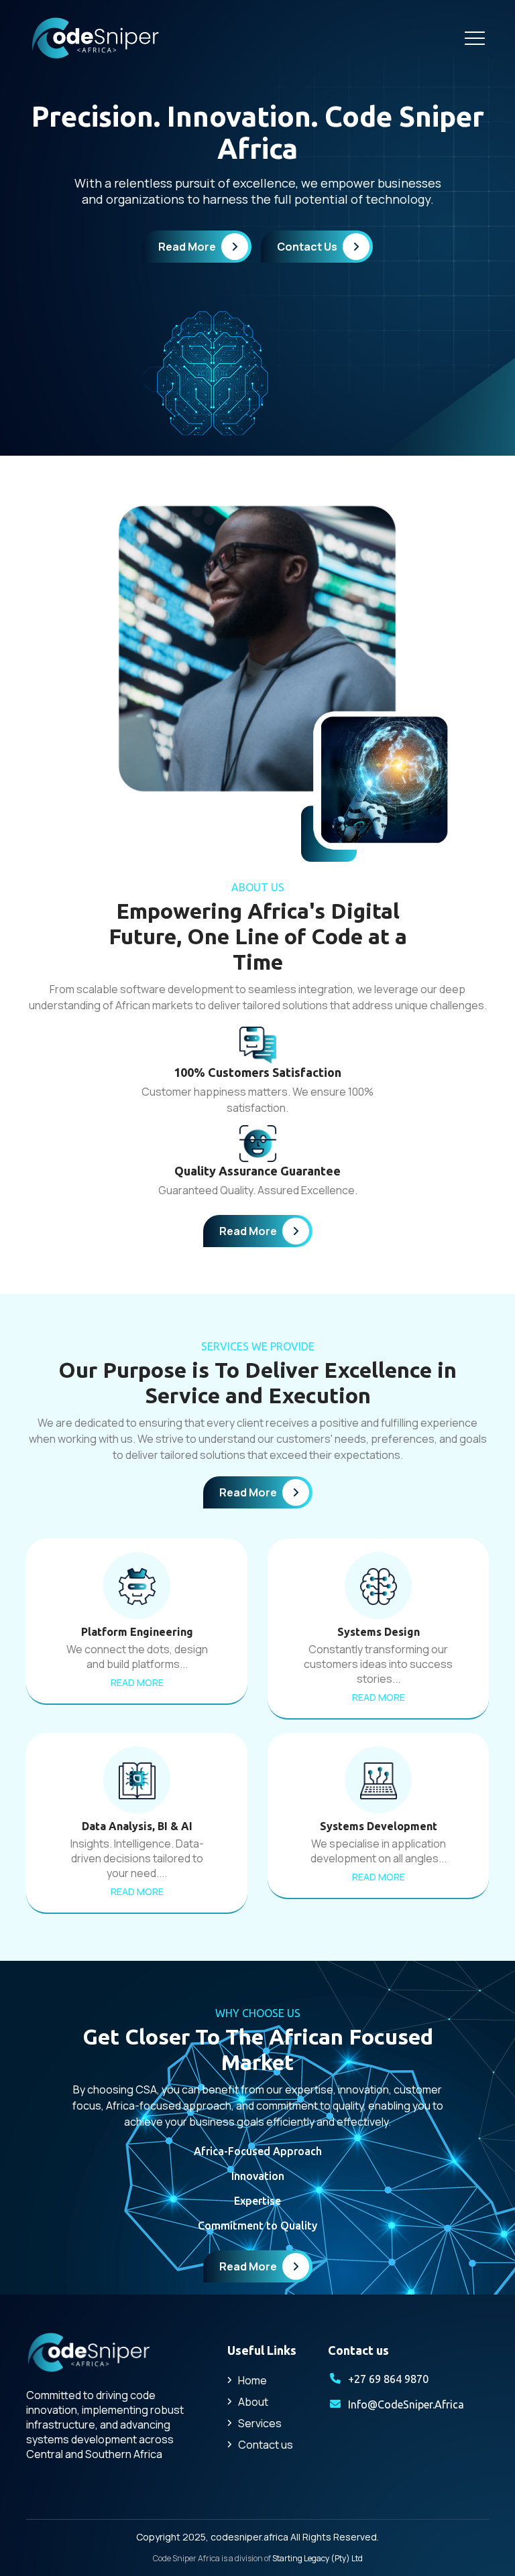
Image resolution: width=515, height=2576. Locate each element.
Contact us (266, 2445)
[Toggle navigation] (475, 38)
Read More (187, 247)
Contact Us (307, 247)
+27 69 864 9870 (388, 2379)
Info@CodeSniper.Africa (406, 2404)
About (253, 2402)
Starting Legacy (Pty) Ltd (318, 2558)
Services (260, 2423)
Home (252, 2380)
